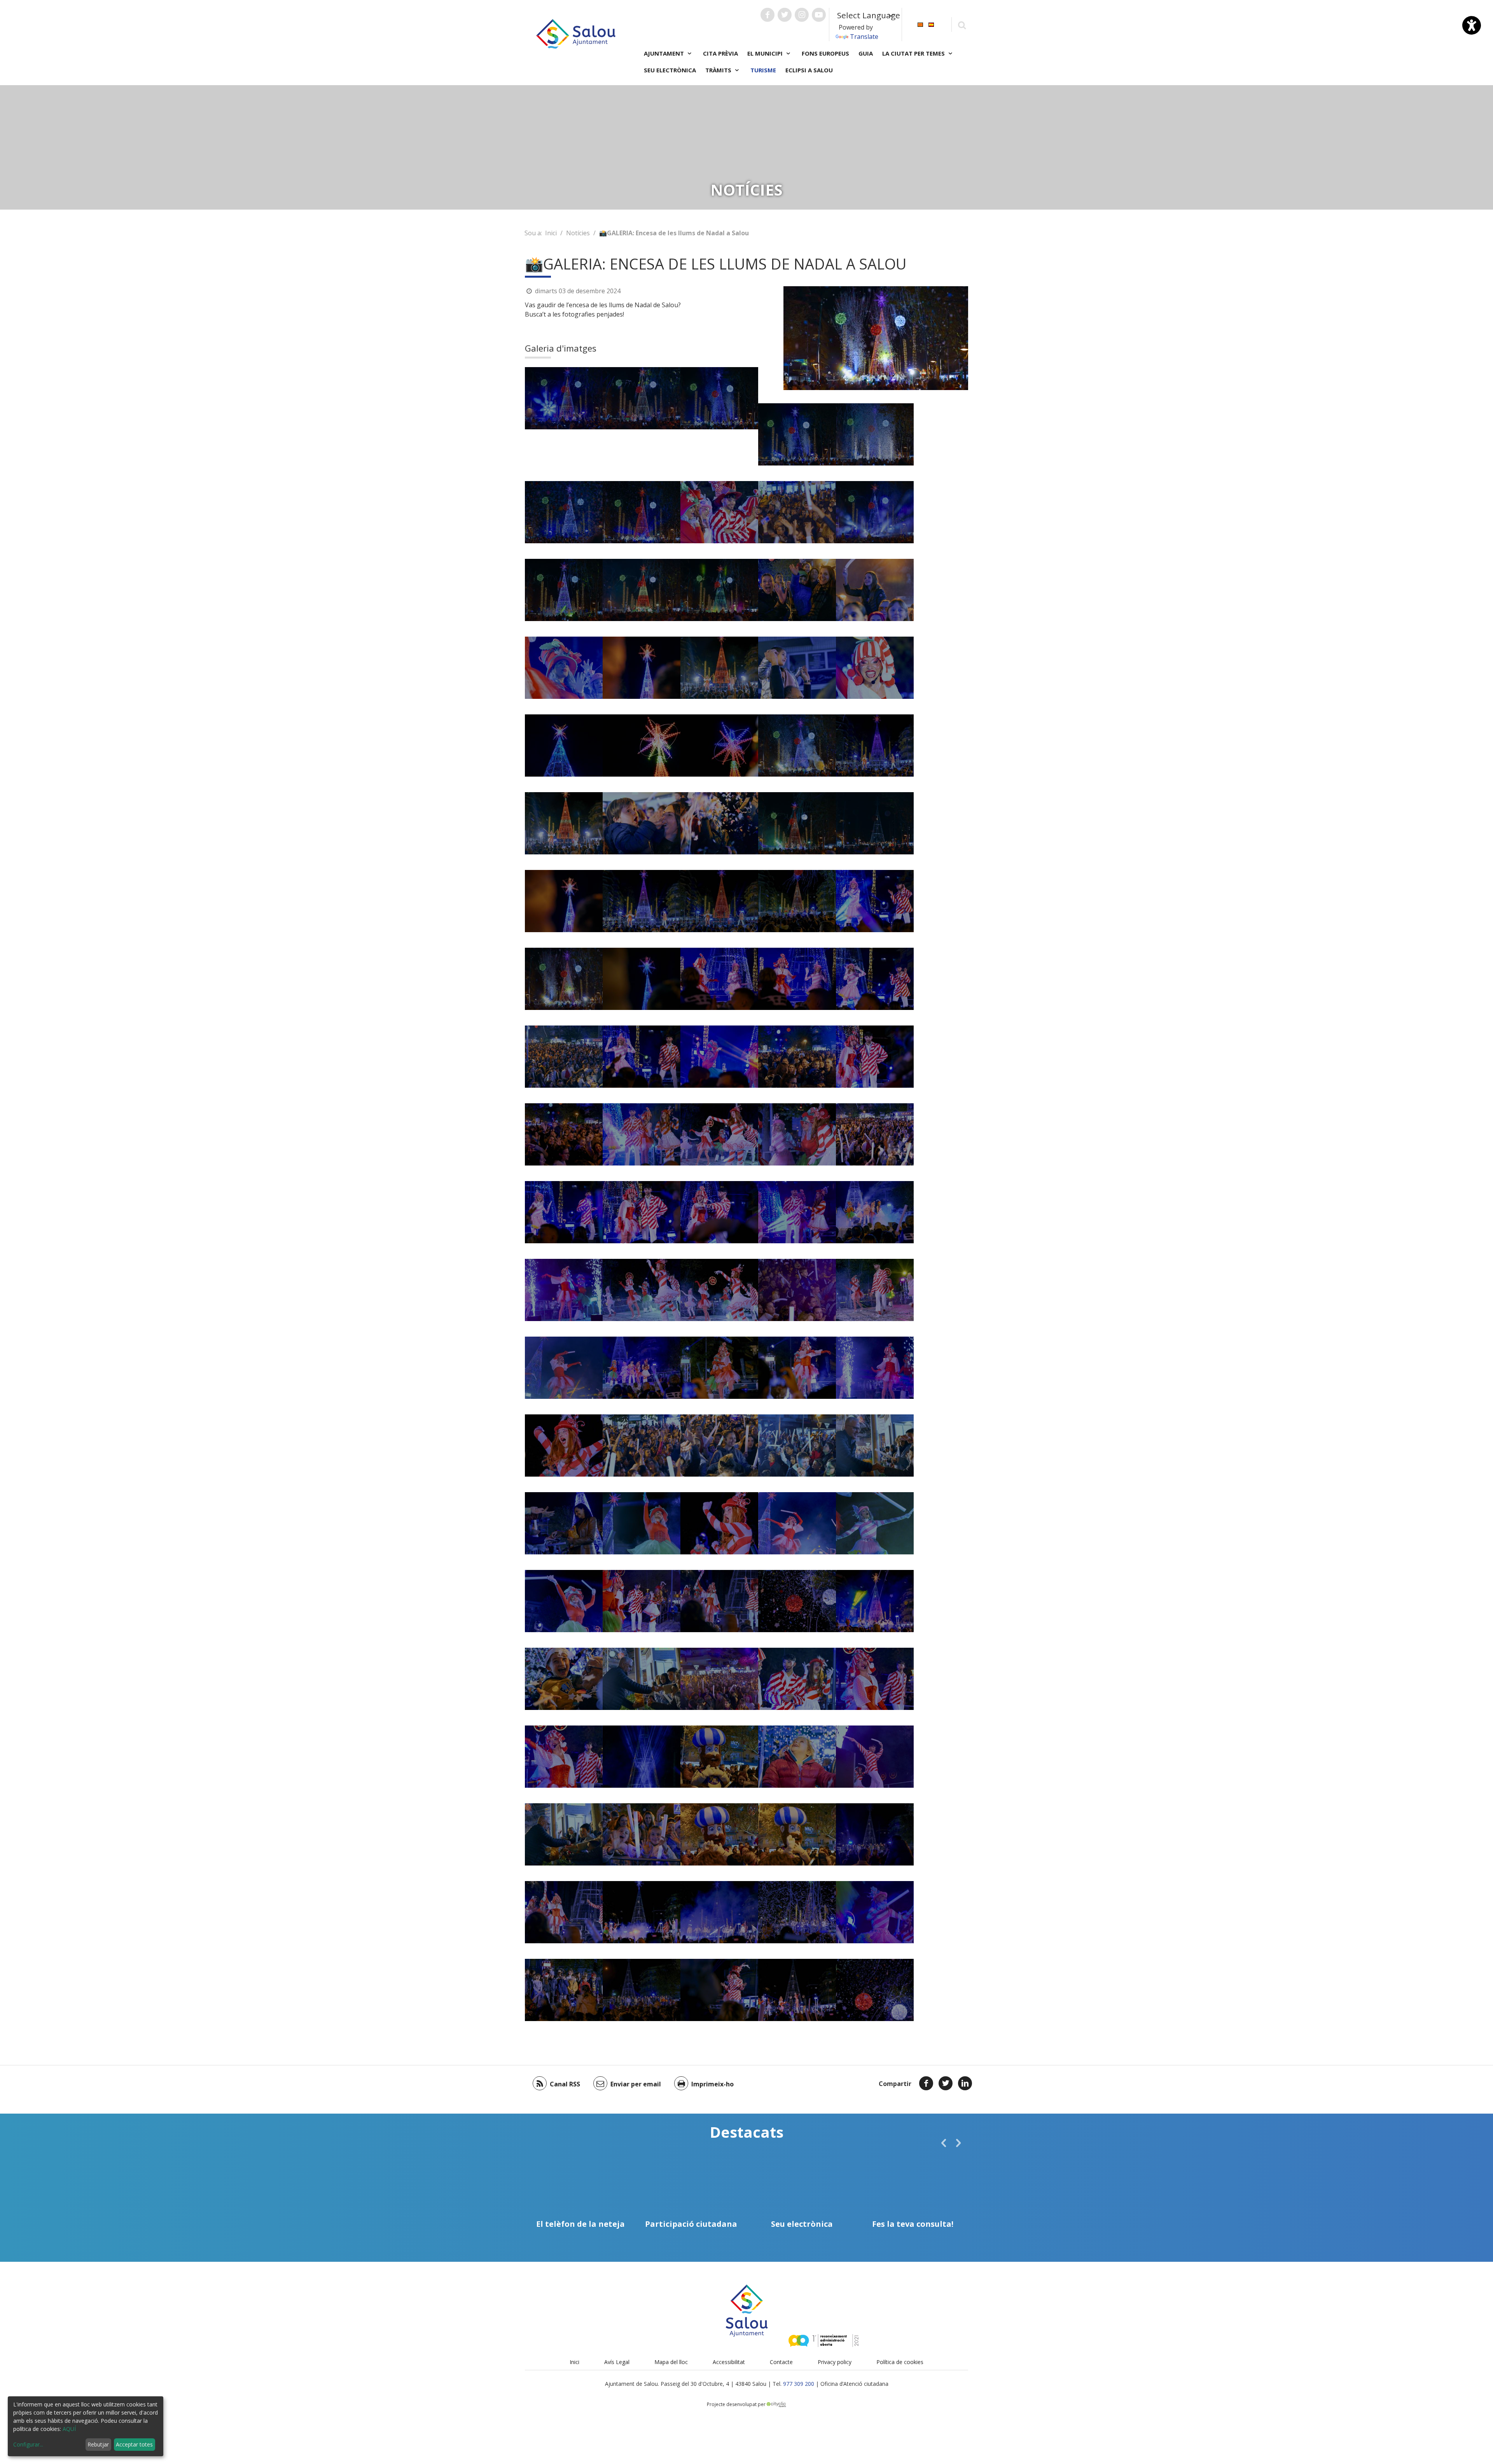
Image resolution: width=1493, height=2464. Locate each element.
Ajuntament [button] (665, 53)
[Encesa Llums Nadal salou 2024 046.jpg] (642, 1212)
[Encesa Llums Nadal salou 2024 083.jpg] (642, 1601)
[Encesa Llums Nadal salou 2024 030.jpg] (719, 668)
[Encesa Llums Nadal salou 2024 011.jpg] (564, 398)
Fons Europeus (825, 53)
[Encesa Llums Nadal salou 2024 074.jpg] (564, 1834)
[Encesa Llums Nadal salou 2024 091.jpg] (564, 1990)
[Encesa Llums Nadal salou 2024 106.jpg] (797, 1757)
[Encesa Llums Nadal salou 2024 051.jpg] (642, 1368)
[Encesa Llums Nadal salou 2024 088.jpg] (719, 1834)
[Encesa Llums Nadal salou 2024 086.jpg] (642, 1757)
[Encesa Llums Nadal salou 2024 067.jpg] (875, 1290)
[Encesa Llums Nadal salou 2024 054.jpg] (797, 1368)
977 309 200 (799, 2384)
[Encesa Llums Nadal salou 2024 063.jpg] (564, 1057)
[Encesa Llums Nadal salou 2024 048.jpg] (564, 1134)
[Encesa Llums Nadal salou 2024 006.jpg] (564, 745)
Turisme (763, 70)
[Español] (931, 24)
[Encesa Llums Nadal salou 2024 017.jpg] (564, 512)
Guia (866, 53)
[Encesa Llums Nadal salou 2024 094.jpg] (719, 1990)
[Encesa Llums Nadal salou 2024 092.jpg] (642, 1990)
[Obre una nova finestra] (767, 15)
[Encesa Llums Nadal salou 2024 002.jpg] (564, 668)
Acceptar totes (134, 2444)
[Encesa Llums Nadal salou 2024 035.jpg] (797, 590)
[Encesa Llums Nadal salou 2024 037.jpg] (719, 979)
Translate (864, 37)
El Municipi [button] (766, 53)
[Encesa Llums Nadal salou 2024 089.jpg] (797, 1834)
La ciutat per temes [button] (914, 53)
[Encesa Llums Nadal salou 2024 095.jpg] (564, 1912)
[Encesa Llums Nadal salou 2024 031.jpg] (564, 823)
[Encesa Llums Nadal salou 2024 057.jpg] (719, 1523)
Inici (551, 233)
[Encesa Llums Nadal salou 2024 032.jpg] (642, 823)
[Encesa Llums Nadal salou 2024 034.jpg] (797, 668)
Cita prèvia (720, 53)
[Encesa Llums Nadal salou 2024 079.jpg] (642, 1523)
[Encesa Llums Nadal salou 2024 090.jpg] (719, 1757)
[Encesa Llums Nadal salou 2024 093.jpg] (875, 1834)
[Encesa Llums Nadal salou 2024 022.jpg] (719, 590)
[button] (944, 2143)
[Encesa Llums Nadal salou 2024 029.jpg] (719, 901)
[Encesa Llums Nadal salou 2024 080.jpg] (875, 1912)
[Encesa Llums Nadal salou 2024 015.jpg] (797, 434)
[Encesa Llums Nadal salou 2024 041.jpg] (642, 1057)
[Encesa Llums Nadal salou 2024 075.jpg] (642, 1679)
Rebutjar (98, 2444)
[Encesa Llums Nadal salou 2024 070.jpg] (564, 1368)
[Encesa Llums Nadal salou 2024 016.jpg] (875, 434)
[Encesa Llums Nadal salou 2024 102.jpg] (875, 1601)
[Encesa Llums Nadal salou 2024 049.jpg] (797, 1212)
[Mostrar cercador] (962, 25)
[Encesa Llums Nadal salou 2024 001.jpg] (875, 590)
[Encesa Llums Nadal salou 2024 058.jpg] (564, 1445)
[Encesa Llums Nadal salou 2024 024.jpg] (875, 823)
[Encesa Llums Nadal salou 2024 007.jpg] (642, 745)
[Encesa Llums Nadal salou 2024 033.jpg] (719, 823)
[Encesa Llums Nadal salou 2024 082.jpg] (797, 1679)
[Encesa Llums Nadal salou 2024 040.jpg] (875, 901)
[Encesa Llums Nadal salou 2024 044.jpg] (797, 1057)
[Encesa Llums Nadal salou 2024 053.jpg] (719, 1368)
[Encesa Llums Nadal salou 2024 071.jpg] (797, 1523)
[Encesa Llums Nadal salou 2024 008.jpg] (719, 745)
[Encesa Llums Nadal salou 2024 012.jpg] (564, 590)
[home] (576, 33)
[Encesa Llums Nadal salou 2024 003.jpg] (875, 668)
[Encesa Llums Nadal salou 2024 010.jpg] (875, 512)
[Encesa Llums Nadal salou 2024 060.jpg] (719, 1134)
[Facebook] (926, 2083)
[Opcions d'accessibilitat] (1472, 25)
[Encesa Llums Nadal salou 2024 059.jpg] (642, 1290)
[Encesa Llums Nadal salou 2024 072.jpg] (875, 1757)
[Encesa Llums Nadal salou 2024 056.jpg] (564, 1290)
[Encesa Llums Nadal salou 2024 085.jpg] (564, 1757)
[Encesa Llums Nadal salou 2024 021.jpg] (642, 590)
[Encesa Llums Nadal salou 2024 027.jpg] (642, 901)
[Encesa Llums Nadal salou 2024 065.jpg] (642, 1445)
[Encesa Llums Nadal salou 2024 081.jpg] (719, 1679)
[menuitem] (920, 24)
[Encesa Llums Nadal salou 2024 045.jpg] (875, 1057)
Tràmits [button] (719, 70)
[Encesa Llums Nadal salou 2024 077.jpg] (564, 1523)
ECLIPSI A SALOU (809, 70)
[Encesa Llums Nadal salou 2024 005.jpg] (797, 512)
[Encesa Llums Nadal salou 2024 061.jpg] (719, 1290)
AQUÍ (69, 2429)
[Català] (920, 24)
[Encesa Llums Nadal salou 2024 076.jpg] (875, 1445)
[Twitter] (946, 2083)
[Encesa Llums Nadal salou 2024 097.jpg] (797, 1990)
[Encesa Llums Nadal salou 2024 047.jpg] (719, 1212)
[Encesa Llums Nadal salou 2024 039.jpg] (875, 979)
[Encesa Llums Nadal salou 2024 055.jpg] (875, 1368)
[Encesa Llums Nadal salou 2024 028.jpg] (875, 745)
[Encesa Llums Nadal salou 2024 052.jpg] (875, 1212)
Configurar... (28, 2444)
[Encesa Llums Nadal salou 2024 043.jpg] (719, 1057)
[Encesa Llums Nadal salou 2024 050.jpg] (642, 1134)
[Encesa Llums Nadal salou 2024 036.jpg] (797, 901)
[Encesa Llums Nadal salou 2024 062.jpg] (797, 1134)
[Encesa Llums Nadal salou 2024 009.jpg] (642, 668)
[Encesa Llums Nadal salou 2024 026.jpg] (642, 979)
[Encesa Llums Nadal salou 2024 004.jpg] (719, 512)
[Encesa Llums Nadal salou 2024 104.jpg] (797, 1912)
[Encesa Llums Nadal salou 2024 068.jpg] (719, 1445)
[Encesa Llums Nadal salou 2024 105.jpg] (564, 1679)
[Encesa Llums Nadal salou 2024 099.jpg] (719, 1912)
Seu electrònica (670, 70)
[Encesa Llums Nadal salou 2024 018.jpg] (642, 512)
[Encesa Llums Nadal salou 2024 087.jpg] (642, 1834)
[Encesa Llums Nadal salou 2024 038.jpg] (797, 979)
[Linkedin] (965, 2083)
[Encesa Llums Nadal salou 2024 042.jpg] (564, 1212)
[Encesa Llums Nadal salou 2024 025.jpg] (564, 901)
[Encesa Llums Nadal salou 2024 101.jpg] (797, 1601)
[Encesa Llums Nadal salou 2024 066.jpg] (797, 1290)
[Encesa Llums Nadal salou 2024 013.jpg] (642, 398)
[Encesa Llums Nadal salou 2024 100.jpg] (875, 1990)
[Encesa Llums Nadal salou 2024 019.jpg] (797, 745)
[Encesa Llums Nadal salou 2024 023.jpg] (797, 823)
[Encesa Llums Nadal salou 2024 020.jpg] (564, 979)
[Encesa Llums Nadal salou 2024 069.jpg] (797, 1445)
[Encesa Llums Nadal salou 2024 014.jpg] (719, 398)
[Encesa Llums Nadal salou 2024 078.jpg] (564, 1601)
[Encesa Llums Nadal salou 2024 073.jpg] (875, 1523)
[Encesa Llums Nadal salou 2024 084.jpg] (875, 1679)
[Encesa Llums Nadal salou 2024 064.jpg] (875, 1134)
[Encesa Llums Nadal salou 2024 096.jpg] (719, 1601)
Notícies (578, 233)
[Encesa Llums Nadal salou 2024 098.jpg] (642, 1912)
